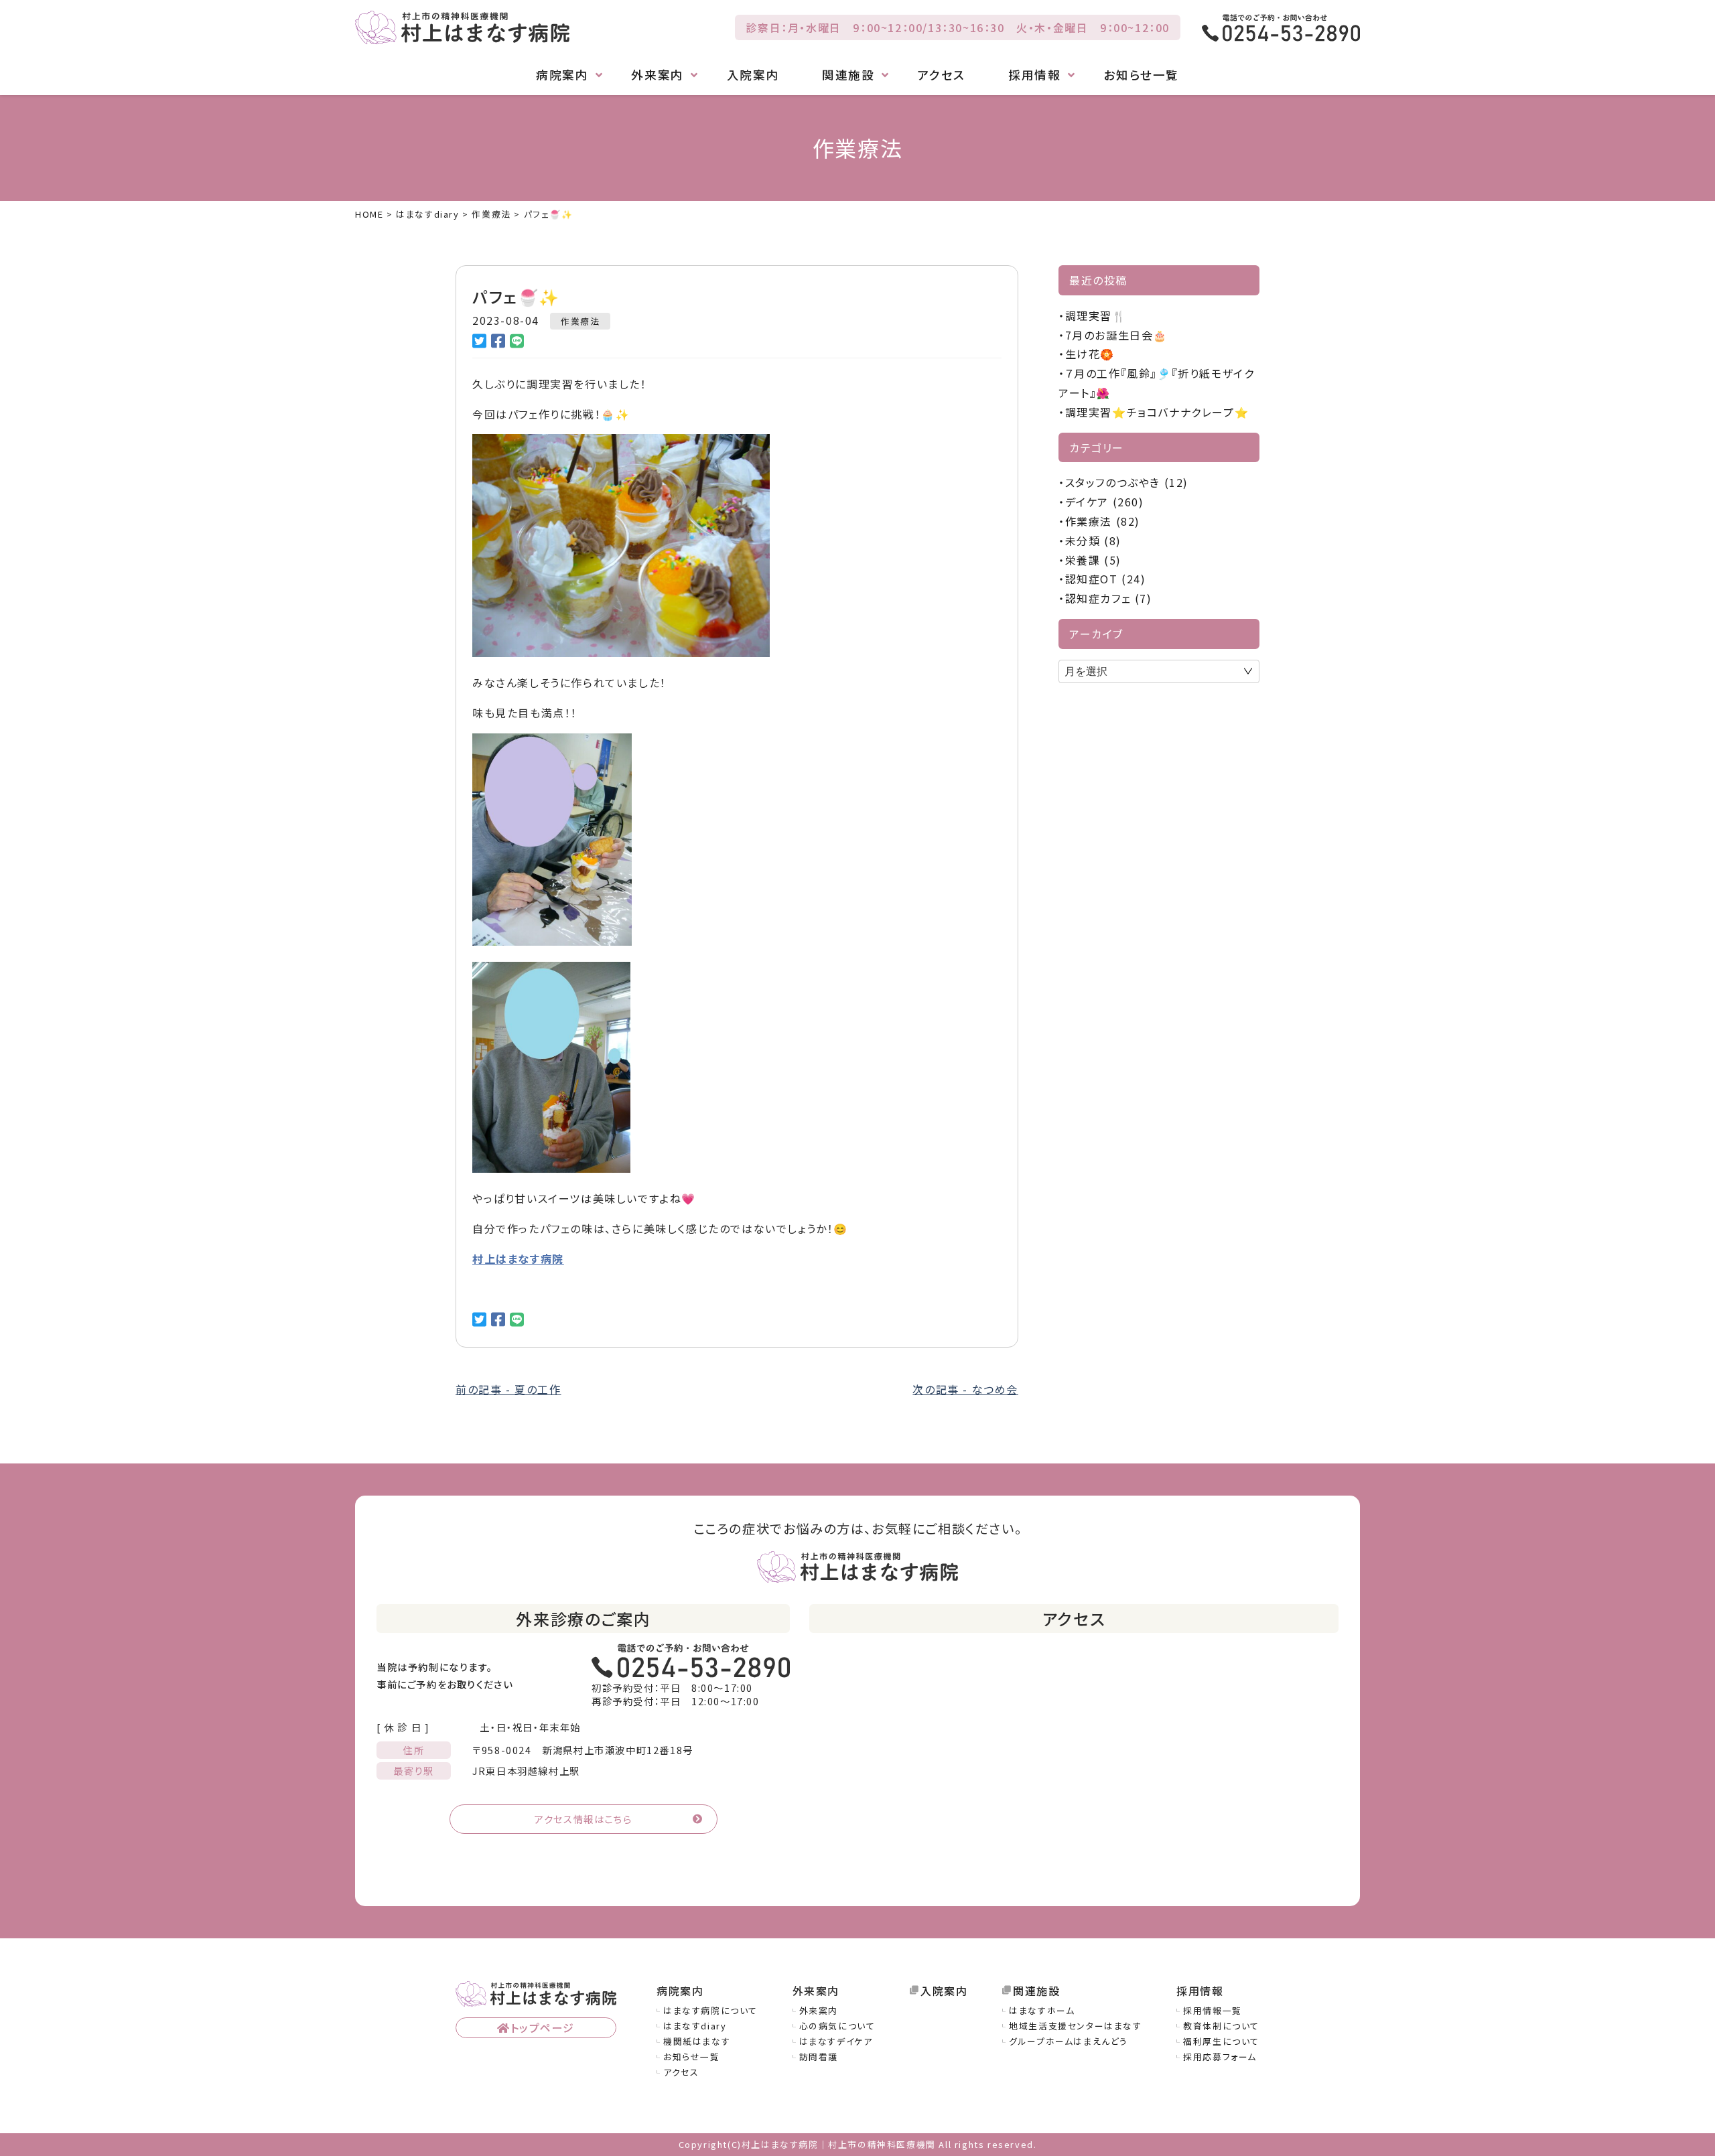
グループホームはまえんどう (1069, 2041)
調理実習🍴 (1096, 315)
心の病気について (837, 2026)
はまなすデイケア (836, 2041)
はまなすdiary (695, 2026)
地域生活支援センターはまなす (1075, 2026)
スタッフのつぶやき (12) (1127, 482)
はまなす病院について (710, 2010)
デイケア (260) (1105, 502)
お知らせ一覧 (1141, 75)
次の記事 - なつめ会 (965, 1389)
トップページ (543, 2027)
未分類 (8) (1093, 541)
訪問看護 (819, 2057)
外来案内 (819, 2010)
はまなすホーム (1042, 2010)
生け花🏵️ (1090, 354)
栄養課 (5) (1093, 560)
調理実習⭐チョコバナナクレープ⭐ (1157, 412)
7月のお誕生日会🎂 (1116, 335)
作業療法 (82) (1103, 521)
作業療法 (580, 321)
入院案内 (753, 75)
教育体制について (1221, 2026)
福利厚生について (1221, 2041)
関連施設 (1036, 1991)
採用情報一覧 (1213, 2010)
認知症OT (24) (1106, 579)
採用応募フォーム (1220, 2057)
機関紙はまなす (697, 2041)
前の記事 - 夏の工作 (508, 1389)
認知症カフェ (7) (1109, 598)
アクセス (942, 75)
